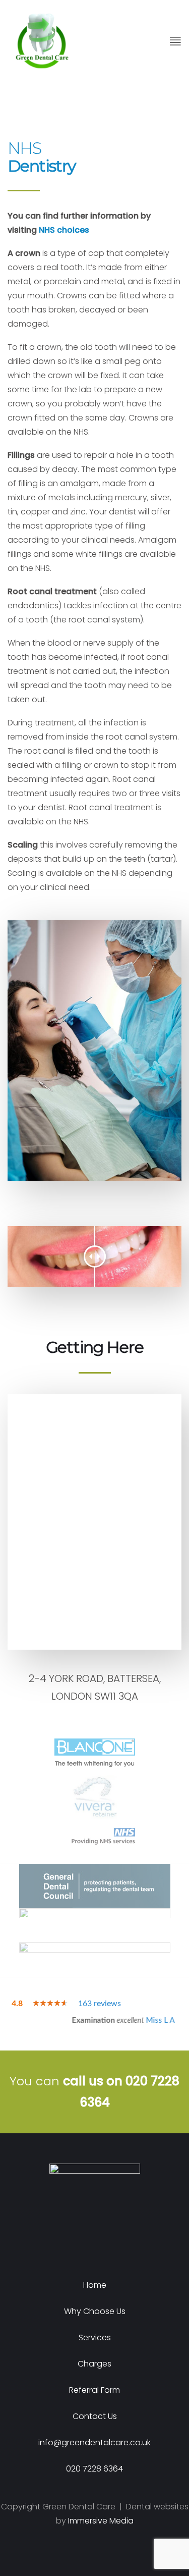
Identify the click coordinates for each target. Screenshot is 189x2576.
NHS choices (64, 230)
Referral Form (94, 2390)
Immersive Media (101, 2521)
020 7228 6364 (94, 2469)
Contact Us (95, 2416)
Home (95, 2285)
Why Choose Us (95, 2311)
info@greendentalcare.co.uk (94, 2442)
